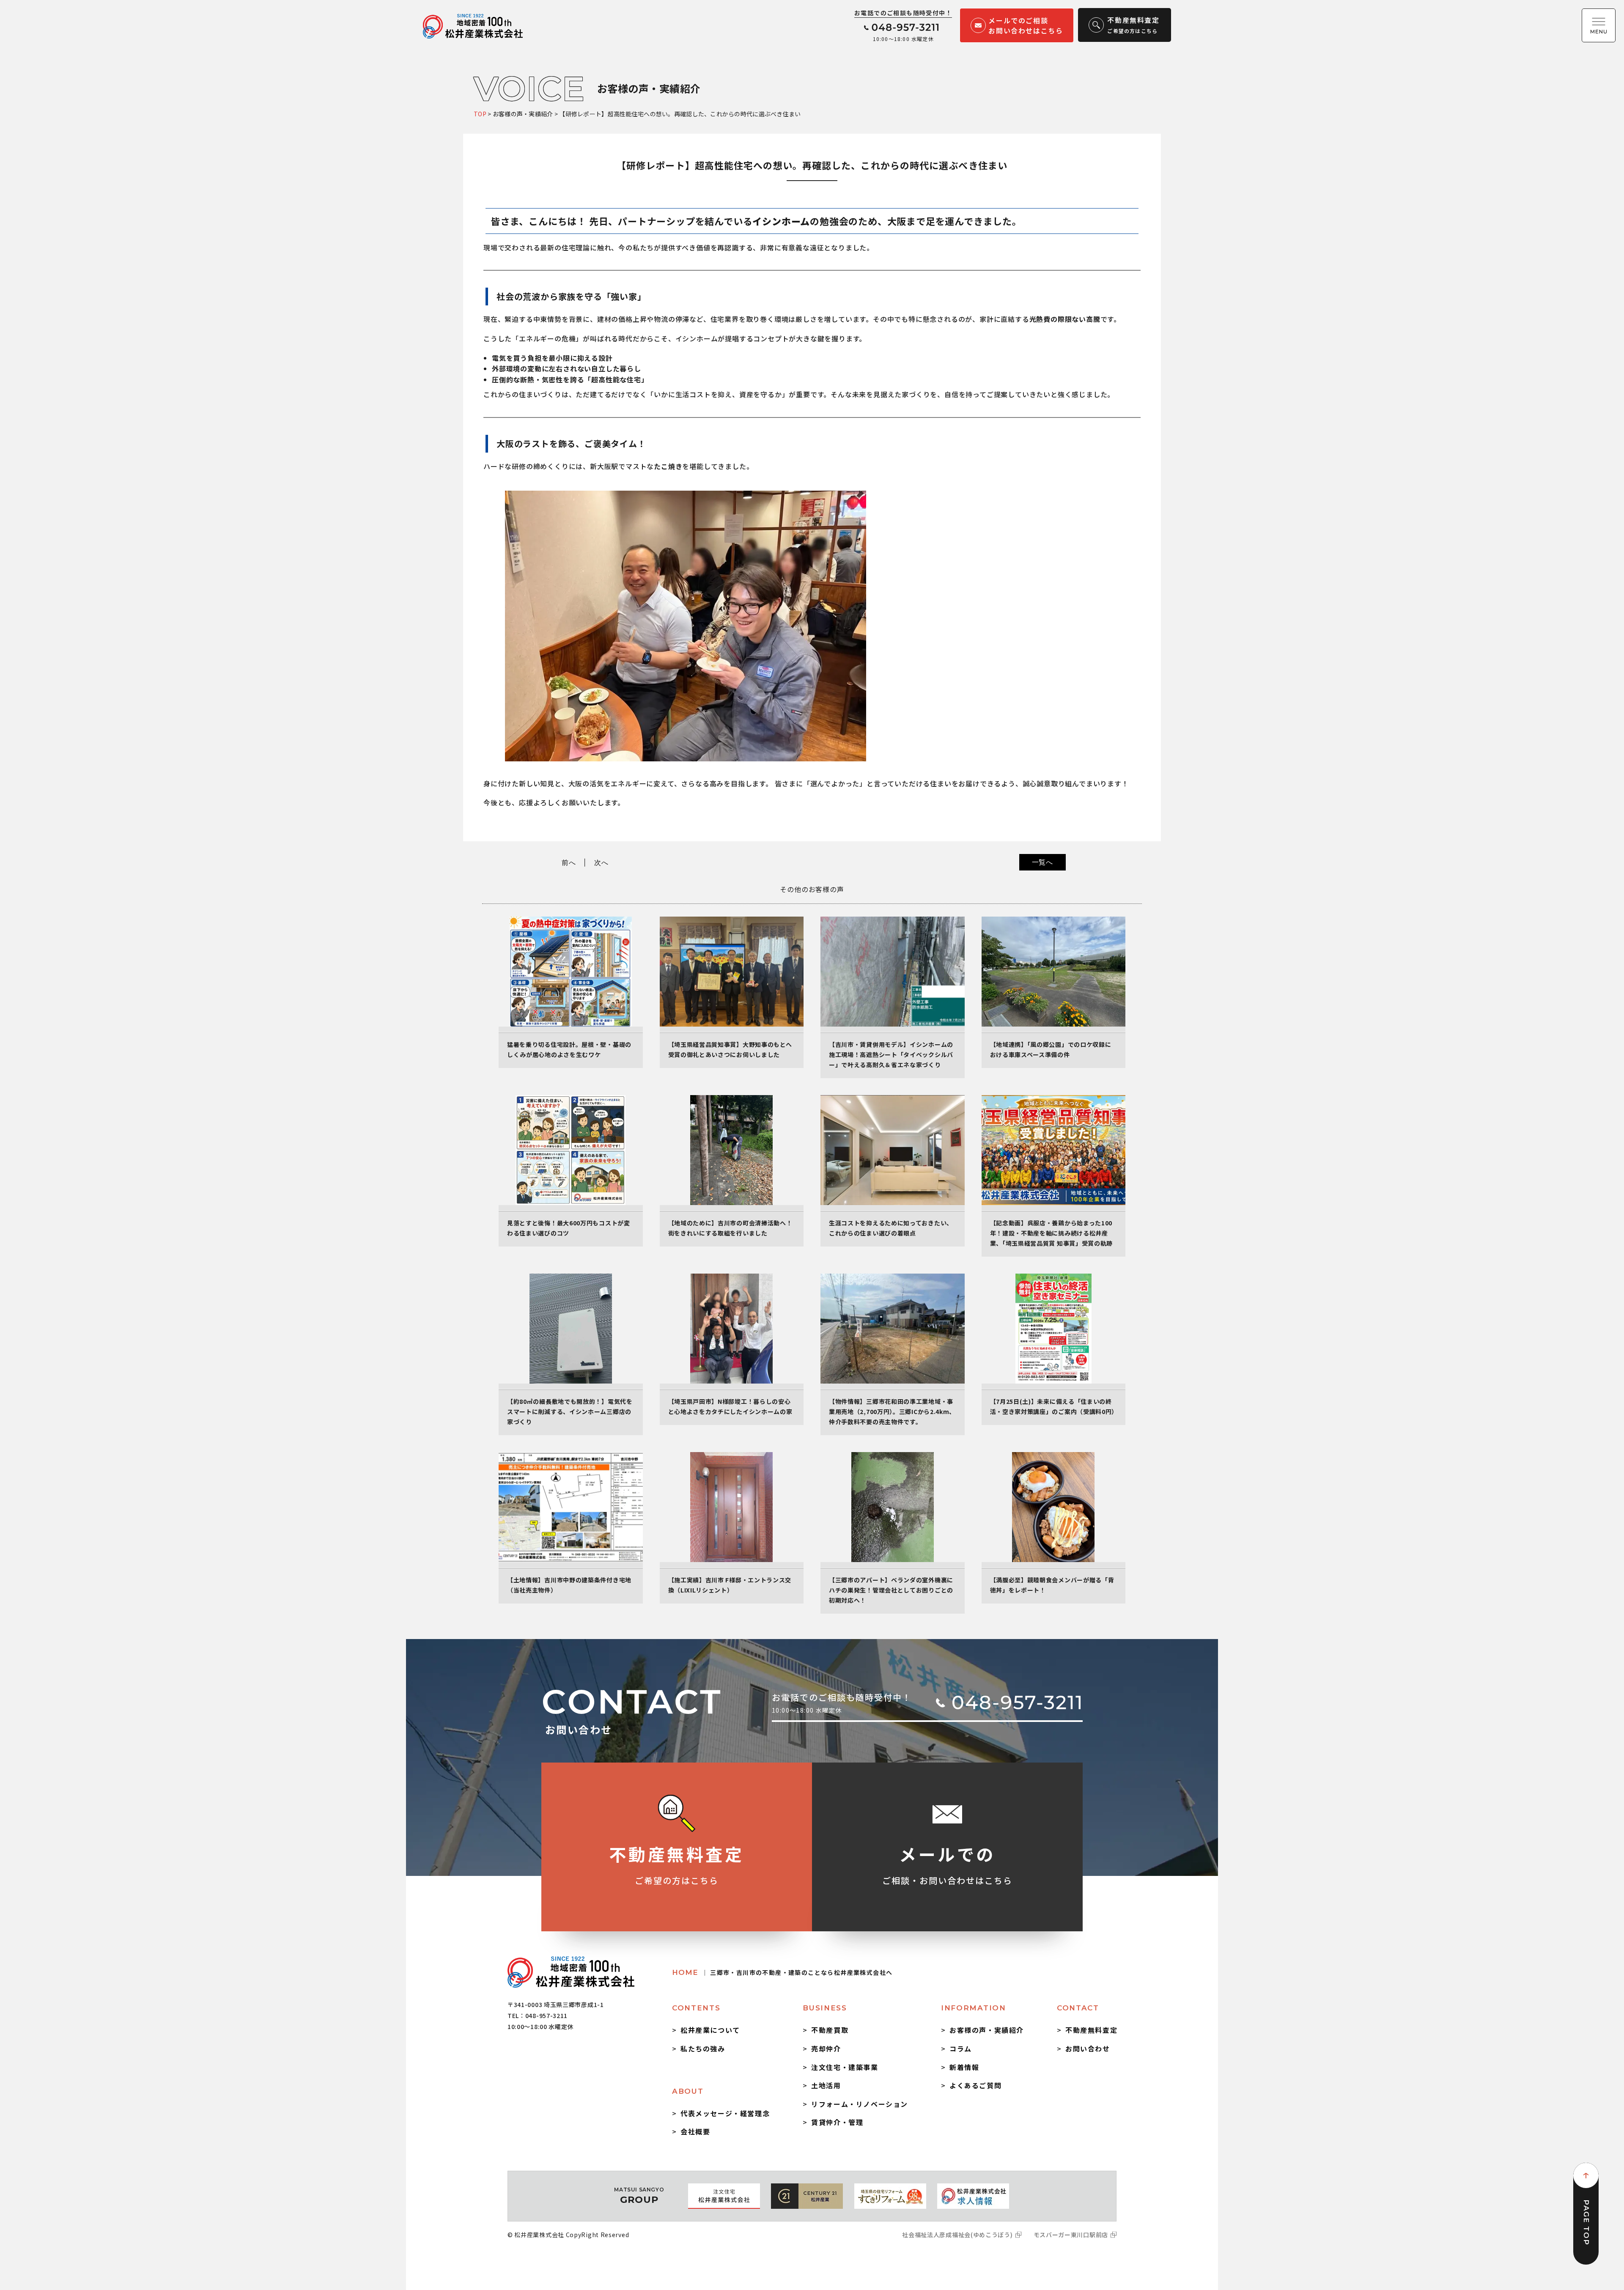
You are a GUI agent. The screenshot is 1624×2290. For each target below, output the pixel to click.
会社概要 (695, 2131)
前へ (569, 862)
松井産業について (710, 2030)
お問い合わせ (1088, 2048)
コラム (961, 2048)
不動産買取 (830, 2030)
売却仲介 (826, 2048)
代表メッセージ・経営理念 (725, 2113)
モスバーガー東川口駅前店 (1071, 2235)
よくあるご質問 (975, 2085)
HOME (782, 1972)
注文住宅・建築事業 (845, 2067)
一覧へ (1042, 862)
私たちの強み (703, 2048)
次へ (601, 862)
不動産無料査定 (1091, 2030)
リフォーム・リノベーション (860, 2104)
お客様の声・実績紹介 (987, 2030)
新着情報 (964, 2067)
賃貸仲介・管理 (837, 2122)
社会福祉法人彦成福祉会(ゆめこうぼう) (957, 2235)
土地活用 (826, 2085)
